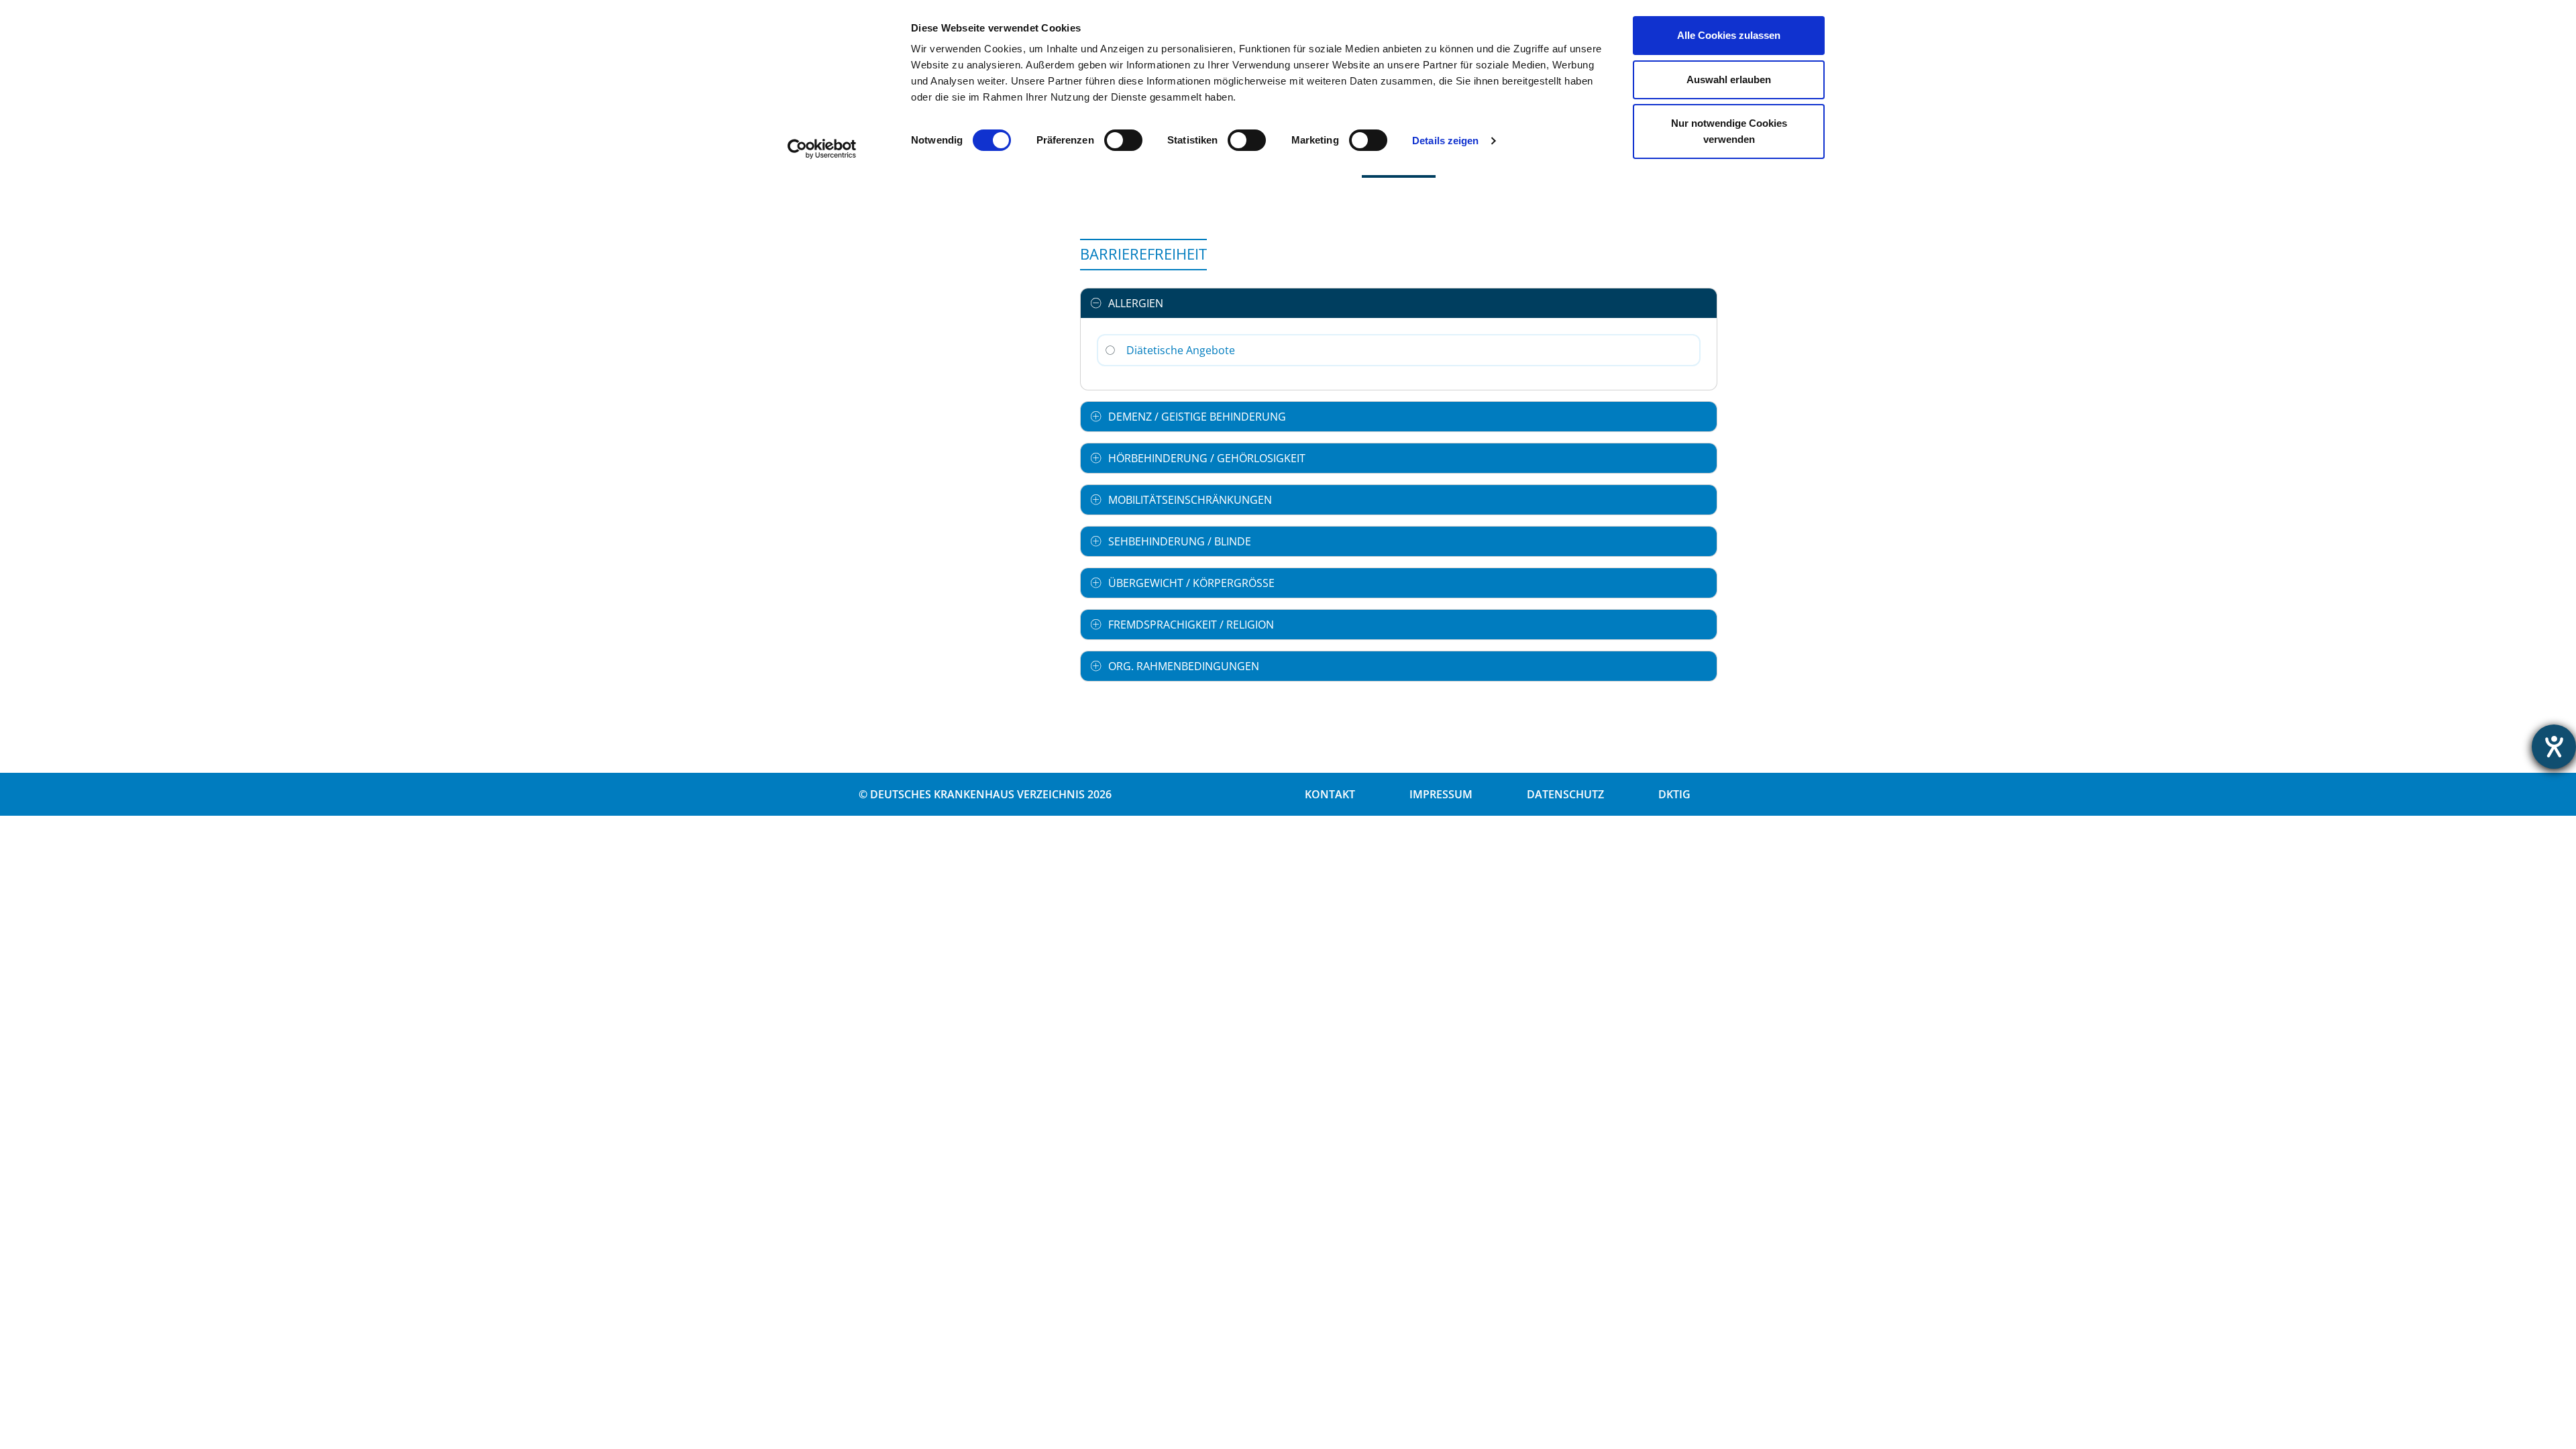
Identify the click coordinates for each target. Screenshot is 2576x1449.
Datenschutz (1565, 794)
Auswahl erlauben (1729, 79)
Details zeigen (1445, 141)
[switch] (1123, 140)
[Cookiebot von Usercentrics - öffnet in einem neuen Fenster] (822, 149)
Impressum (1441, 794)
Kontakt (1330, 794)
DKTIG (1674, 794)
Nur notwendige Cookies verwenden (1729, 131)
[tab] (1399, 303)
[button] (1399, 303)
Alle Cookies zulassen (1729, 35)
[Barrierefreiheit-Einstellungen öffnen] (2554, 747)
